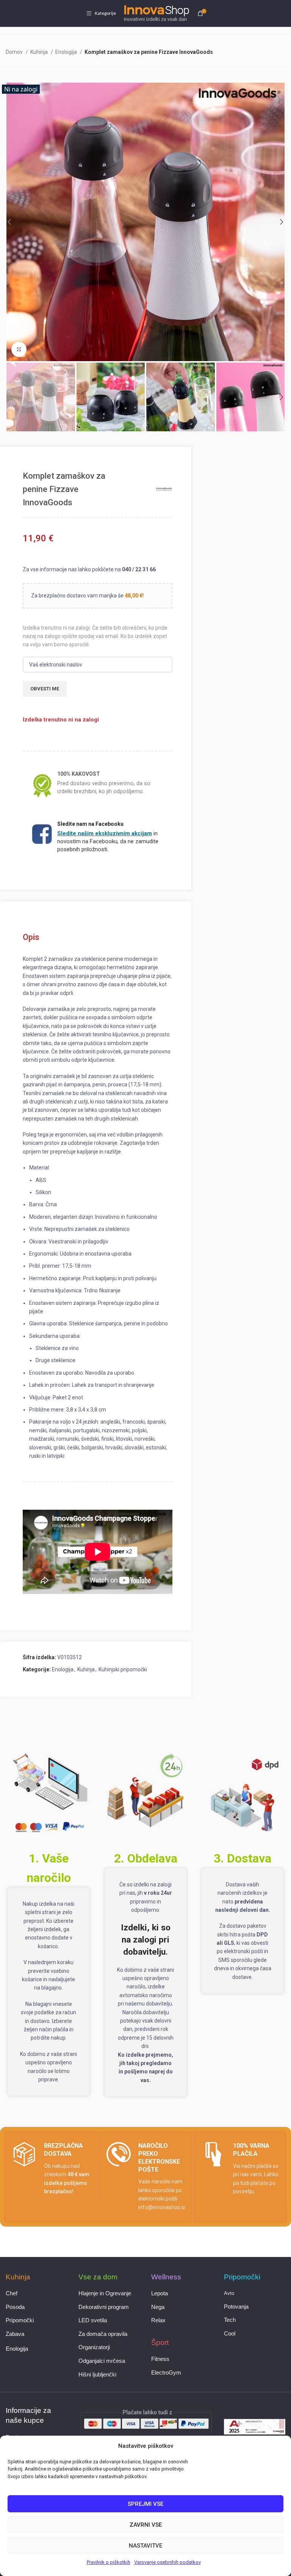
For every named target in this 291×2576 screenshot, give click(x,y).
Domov (15, 52)
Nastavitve (145, 2546)
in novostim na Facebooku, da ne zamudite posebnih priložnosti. (108, 841)
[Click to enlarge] (19, 349)
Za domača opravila (103, 2334)
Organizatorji (94, 2347)
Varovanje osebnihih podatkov (167, 2562)
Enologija (67, 52)
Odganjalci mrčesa (102, 2361)
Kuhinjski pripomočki (123, 1669)
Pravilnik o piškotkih (109, 2562)
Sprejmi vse (145, 2504)
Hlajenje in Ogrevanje (105, 2293)
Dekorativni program (104, 2307)
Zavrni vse (146, 2525)
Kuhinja (40, 52)
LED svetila (93, 2320)
